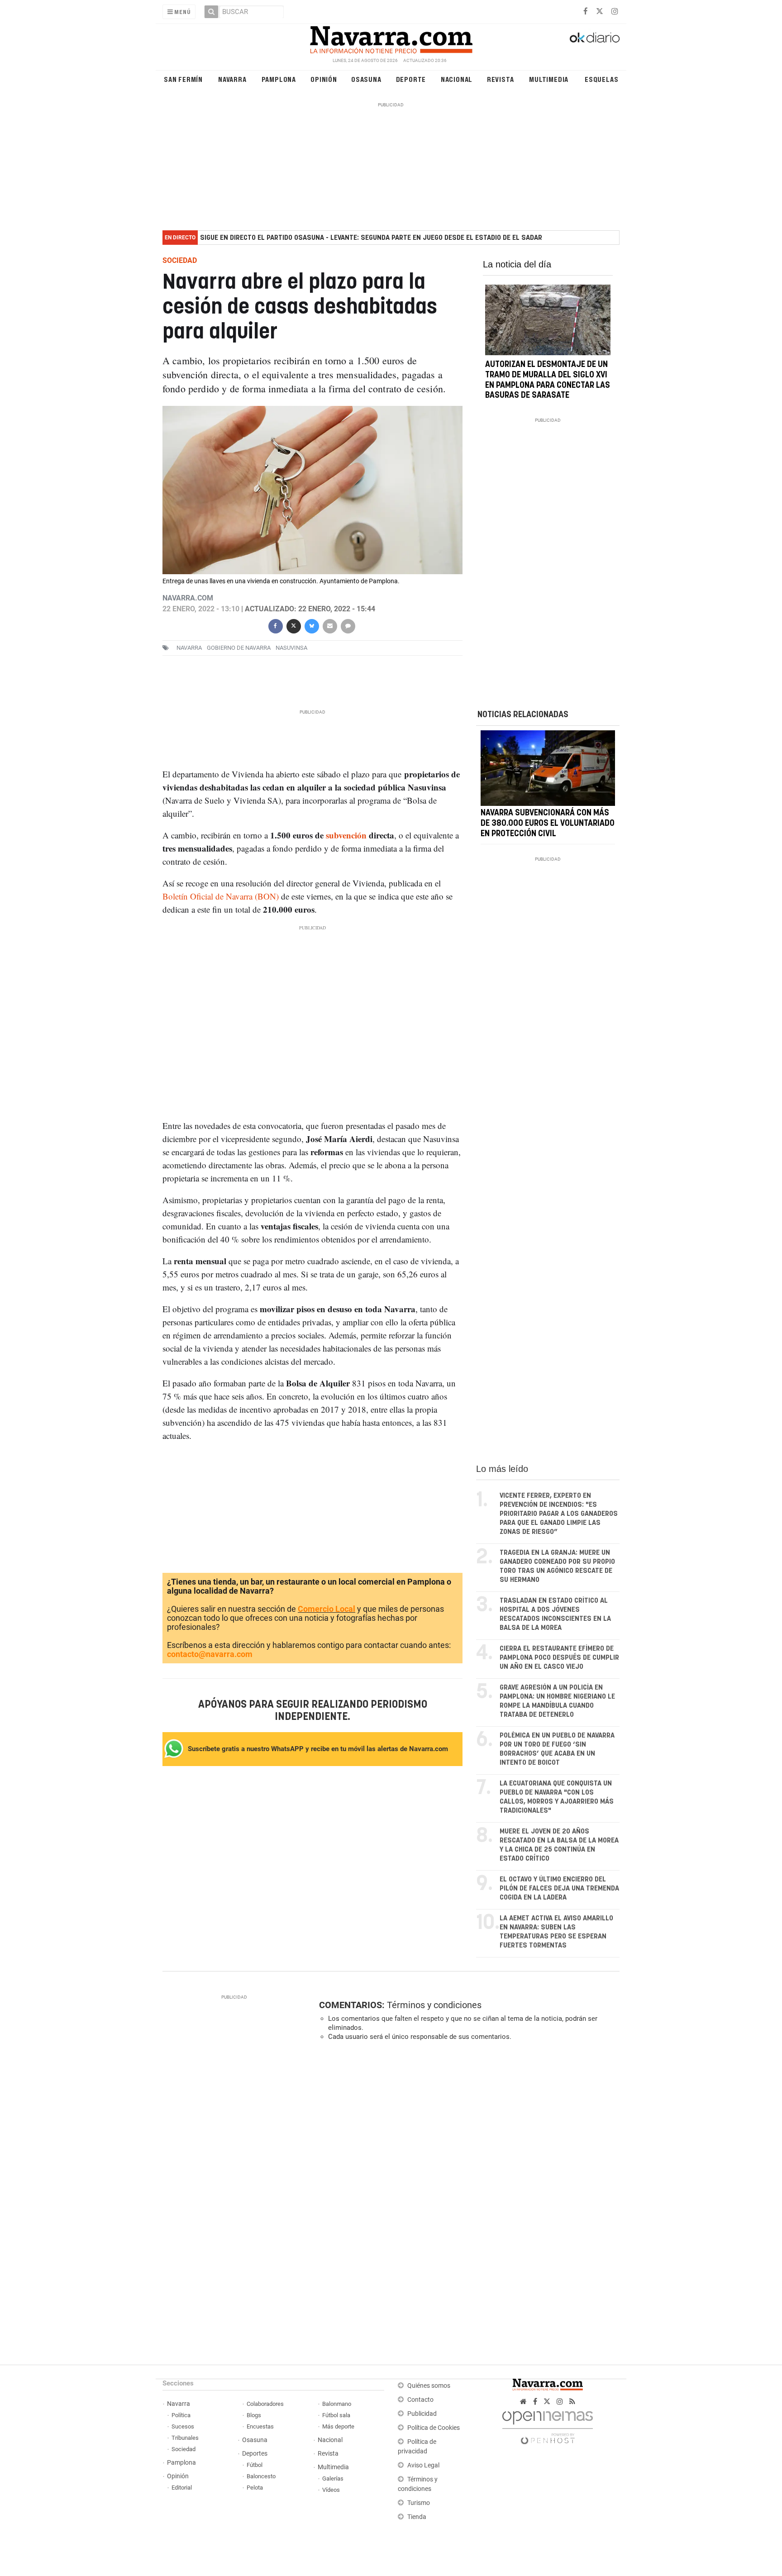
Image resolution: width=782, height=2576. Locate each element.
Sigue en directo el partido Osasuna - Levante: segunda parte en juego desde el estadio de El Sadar (371, 238)
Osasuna (366, 79)
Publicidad (422, 2414)
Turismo (419, 2503)
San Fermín (183, 79)
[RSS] (572, 2402)
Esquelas (601, 79)
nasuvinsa (291, 648)
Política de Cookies (434, 2428)
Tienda (417, 2517)
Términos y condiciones (434, 2005)
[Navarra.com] (391, 38)
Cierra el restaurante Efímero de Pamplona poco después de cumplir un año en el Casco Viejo (559, 1658)
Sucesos (183, 2426)
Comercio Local (327, 1609)
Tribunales (185, 2438)
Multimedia (549, 79)
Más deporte (338, 2426)
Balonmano (337, 2404)
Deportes (255, 2454)
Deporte (411, 79)
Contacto (420, 2400)
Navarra (232, 79)
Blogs (254, 2415)
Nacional (457, 79)
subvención (346, 835)
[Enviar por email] (329, 625)
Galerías (333, 2478)
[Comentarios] (348, 625)
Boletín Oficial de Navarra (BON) (221, 896)
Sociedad (184, 2449)
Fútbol (255, 2465)
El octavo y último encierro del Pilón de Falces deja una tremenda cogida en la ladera (559, 1888)
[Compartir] (275, 625)
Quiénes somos (429, 2386)
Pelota (255, 2488)
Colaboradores (265, 2404)
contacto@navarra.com (210, 1654)
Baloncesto (261, 2476)
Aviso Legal (423, 2465)
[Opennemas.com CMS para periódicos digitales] (548, 2426)
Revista (501, 79)
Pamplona (279, 79)
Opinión (324, 79)
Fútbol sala (336, 2415)
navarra (189, 648)
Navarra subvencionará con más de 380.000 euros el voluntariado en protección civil (548, 824)
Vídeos (331, 2490)
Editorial (182, 2488)
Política (181, 2415)
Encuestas (260, 2426)
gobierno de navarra (239, 648)
